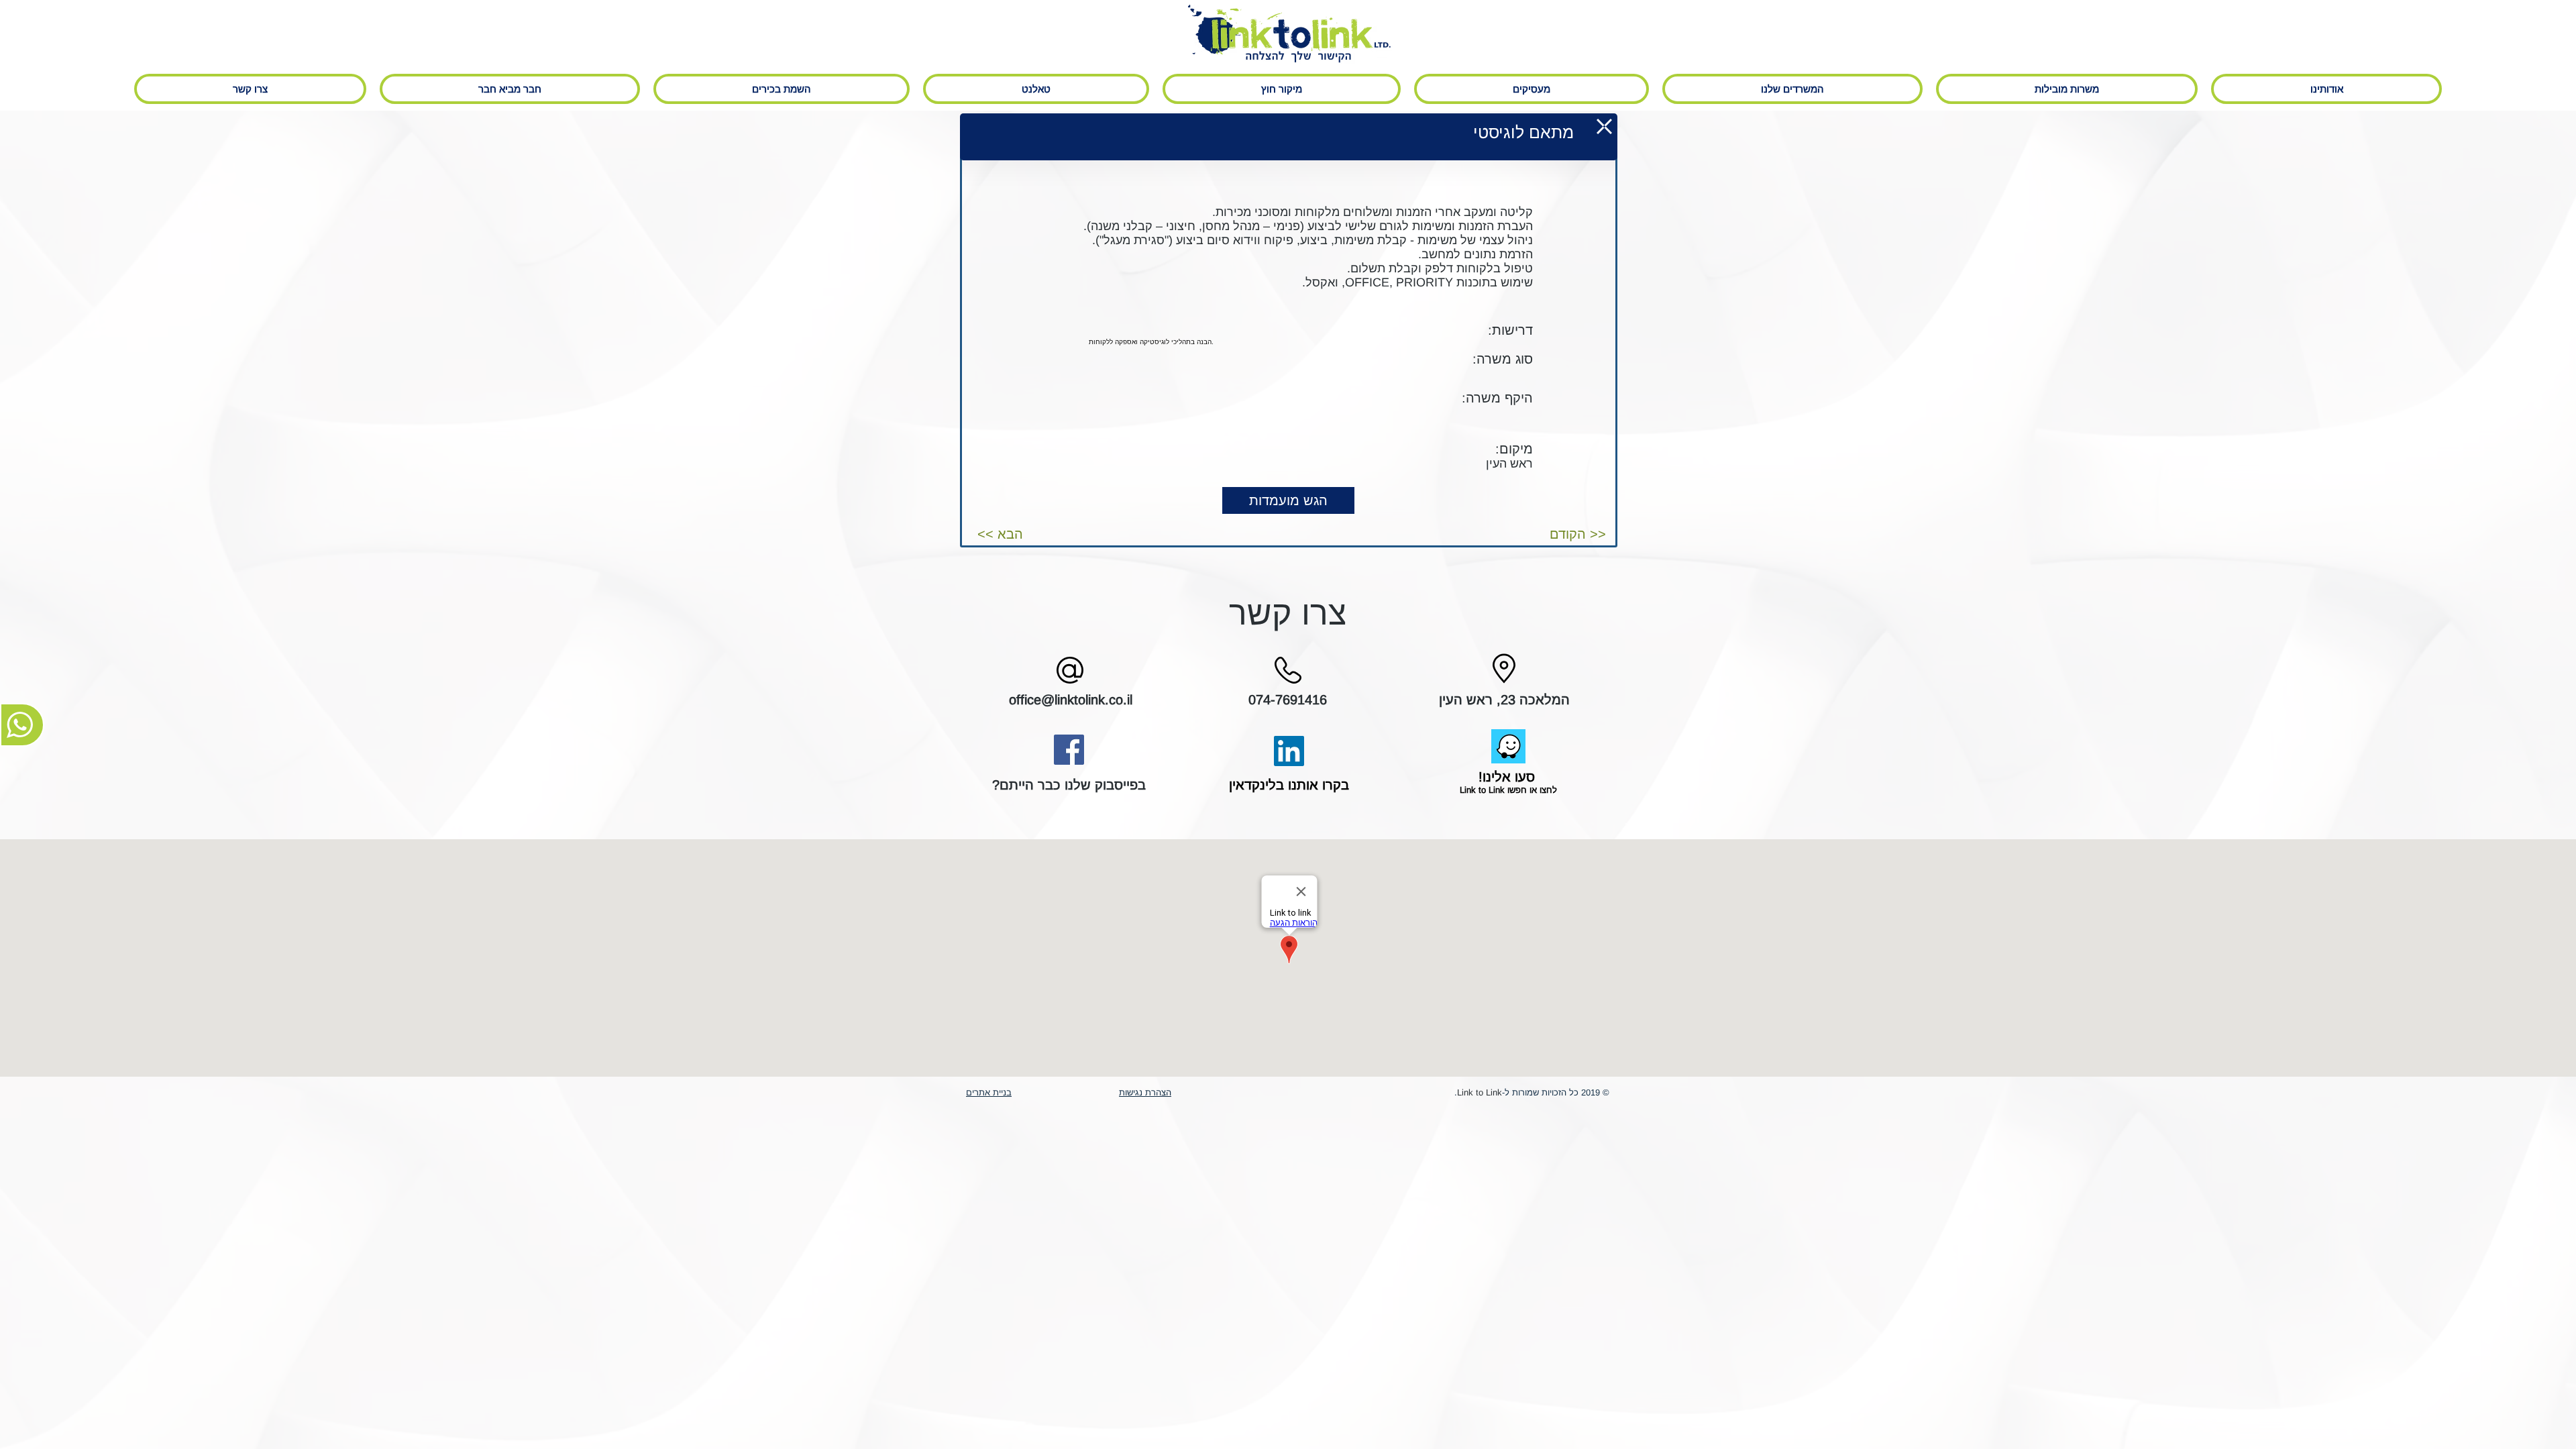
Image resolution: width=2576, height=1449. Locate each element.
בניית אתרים (989, 1092)
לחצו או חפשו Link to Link (1507, 790)
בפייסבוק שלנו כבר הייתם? (1069, 785)
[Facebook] (1069, 750)
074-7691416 (1288, 700)
